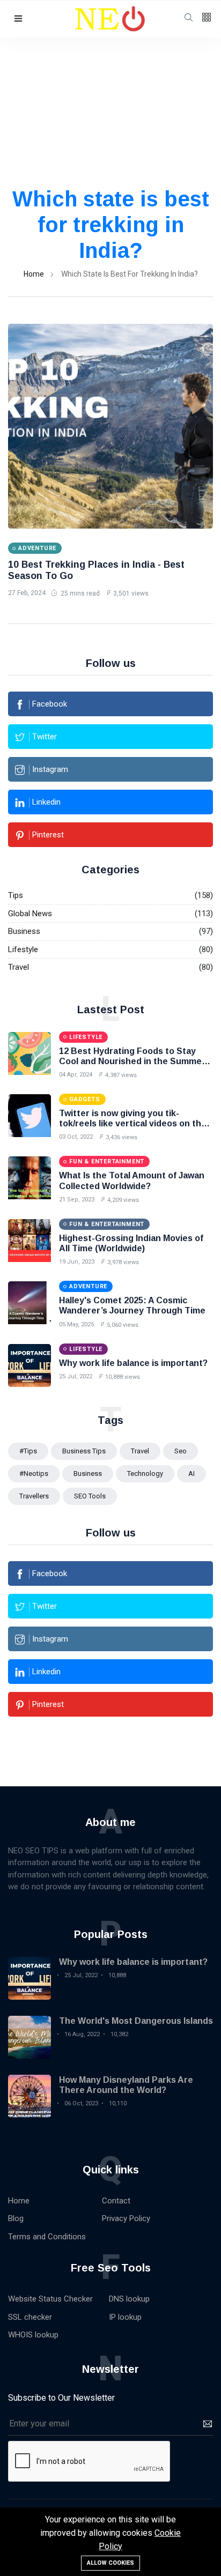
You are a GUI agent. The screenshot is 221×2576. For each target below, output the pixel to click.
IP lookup (125, 2317)
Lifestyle (23, 949)
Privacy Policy (126, 2218)
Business (24, 931)
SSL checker (30, 2317)
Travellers (34, 1496)
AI (191, 1473)
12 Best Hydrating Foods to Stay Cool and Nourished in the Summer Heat (132, 1061)
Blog (16, 2218)
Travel (19, 967)
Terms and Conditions (47, 2237)
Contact (116, 2201)
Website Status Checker (50, 2299)
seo (181, 1451)
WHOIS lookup (33, 2335)
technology (145, 1473)
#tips (28, 1451)
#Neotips (34, 1473)
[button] (18, 19)
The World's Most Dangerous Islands (136, 2021)
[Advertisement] (110, 125)
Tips (16, 895)
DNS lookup (129, 2299)
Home (34, 274)
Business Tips (84, 1451)
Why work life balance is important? (133, 1363)
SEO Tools (90, 1496)
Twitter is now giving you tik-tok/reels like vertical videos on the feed (133, 1123)
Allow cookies (110, 2563)
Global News (30, 914)
